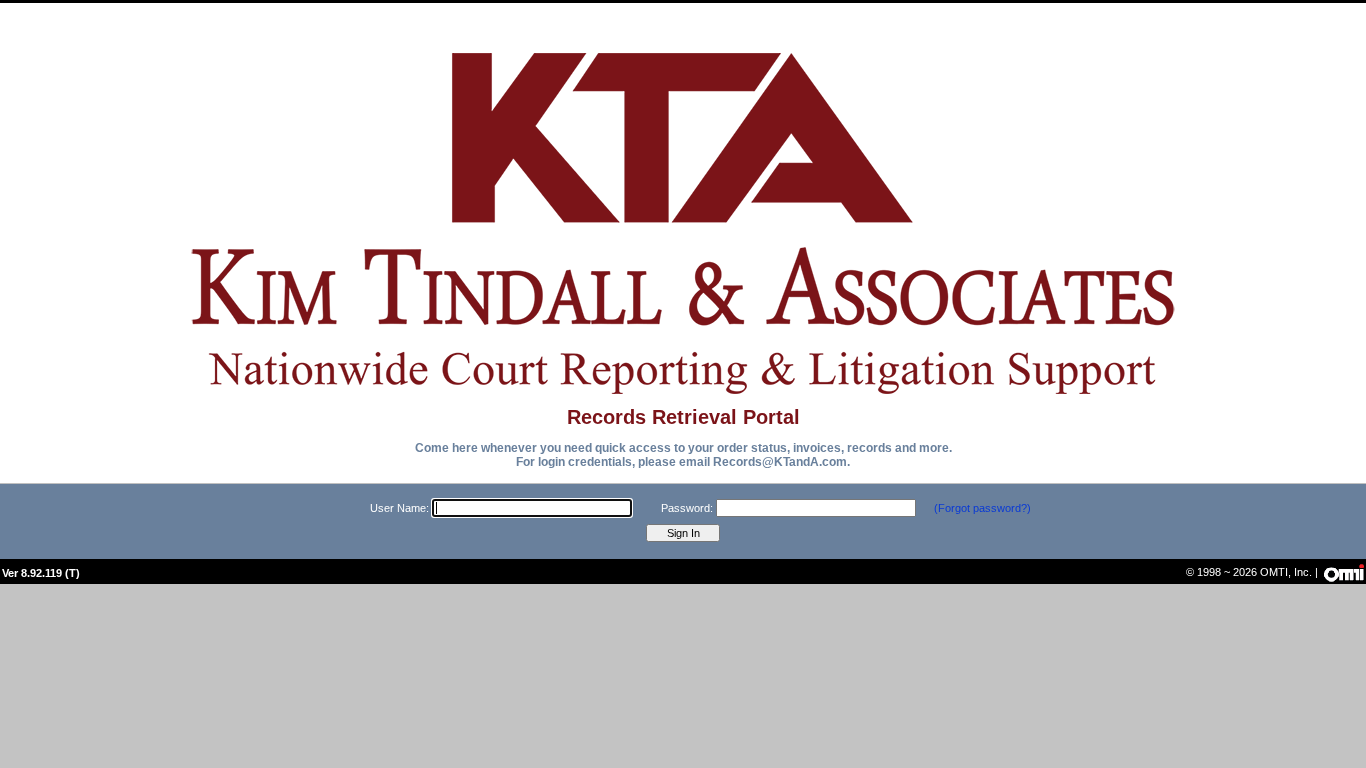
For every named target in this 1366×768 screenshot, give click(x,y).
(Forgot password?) (982, 508)
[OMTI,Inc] (1342, 571)
